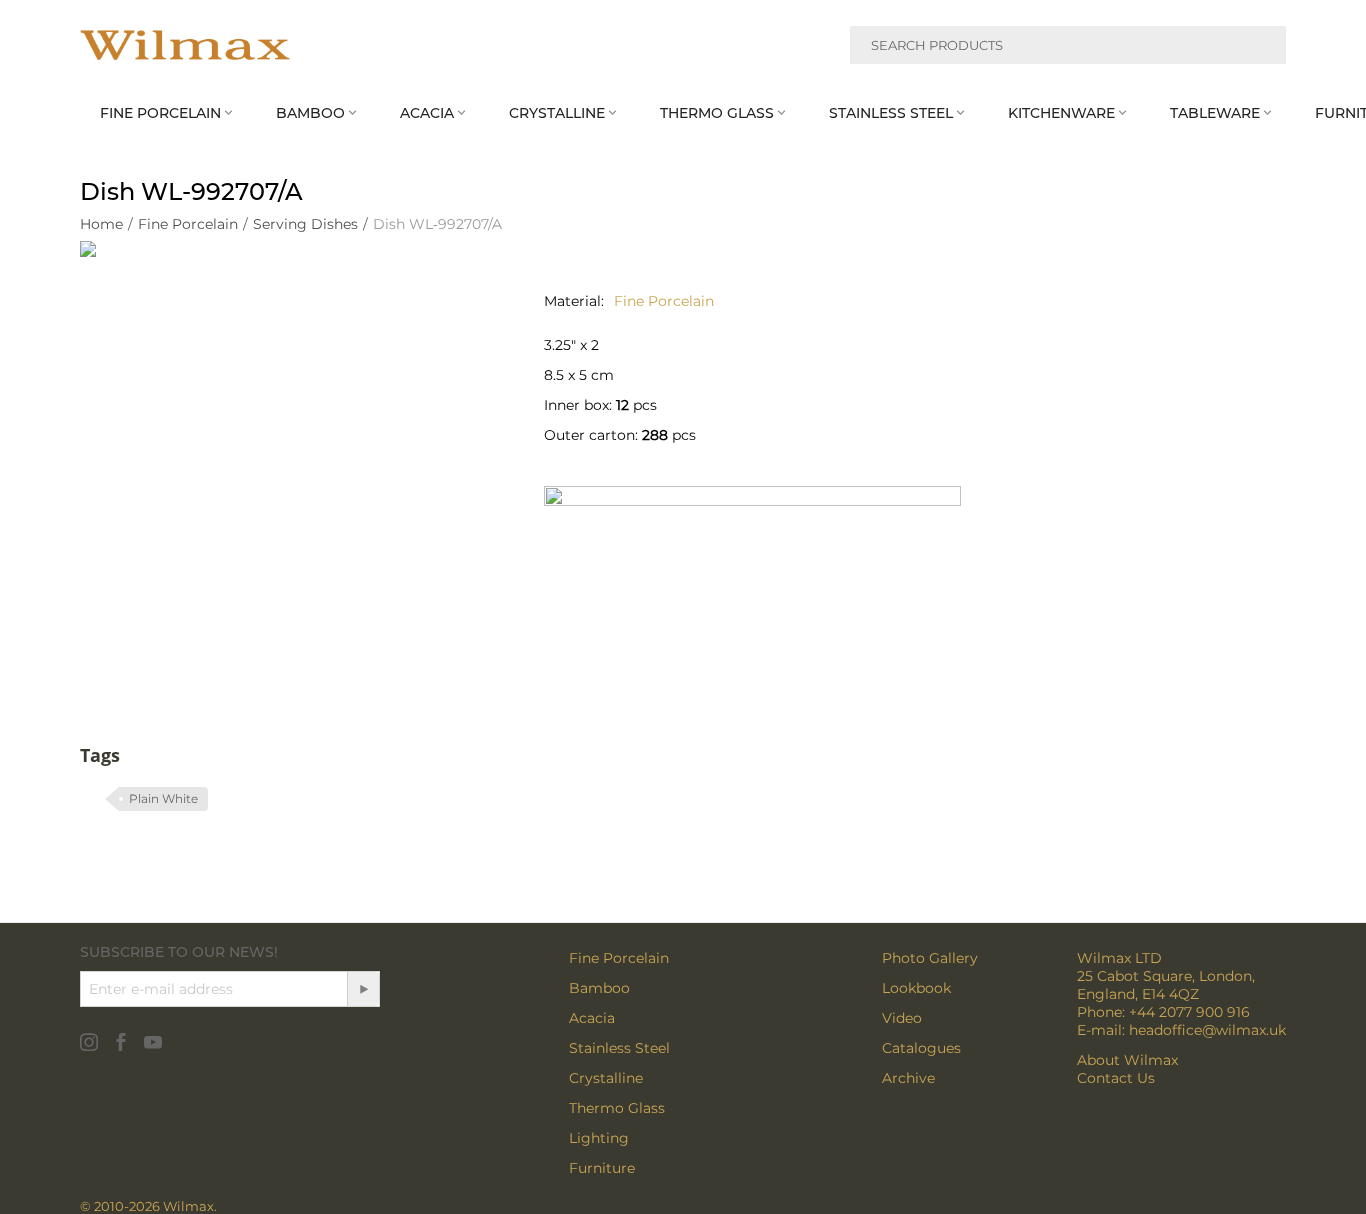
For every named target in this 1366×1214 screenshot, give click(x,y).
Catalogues (921, 1048)
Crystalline (606, 1078)
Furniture (602, 1168)
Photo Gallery (930, 958)
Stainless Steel (619, 1048)
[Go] (363, 989)
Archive (908, 1078)
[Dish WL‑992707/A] (292, 453)
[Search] (1259, 48)
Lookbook (916, 988)
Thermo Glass (617, 1108)
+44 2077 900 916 (1189, 1012)
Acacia (592, 1018)
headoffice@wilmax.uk (1207, 1030)
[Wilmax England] (185, 45)
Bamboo (599, 988)
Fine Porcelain (619, 958)
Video (902, 1018)
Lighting (599, 1138)
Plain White (163, 798)
